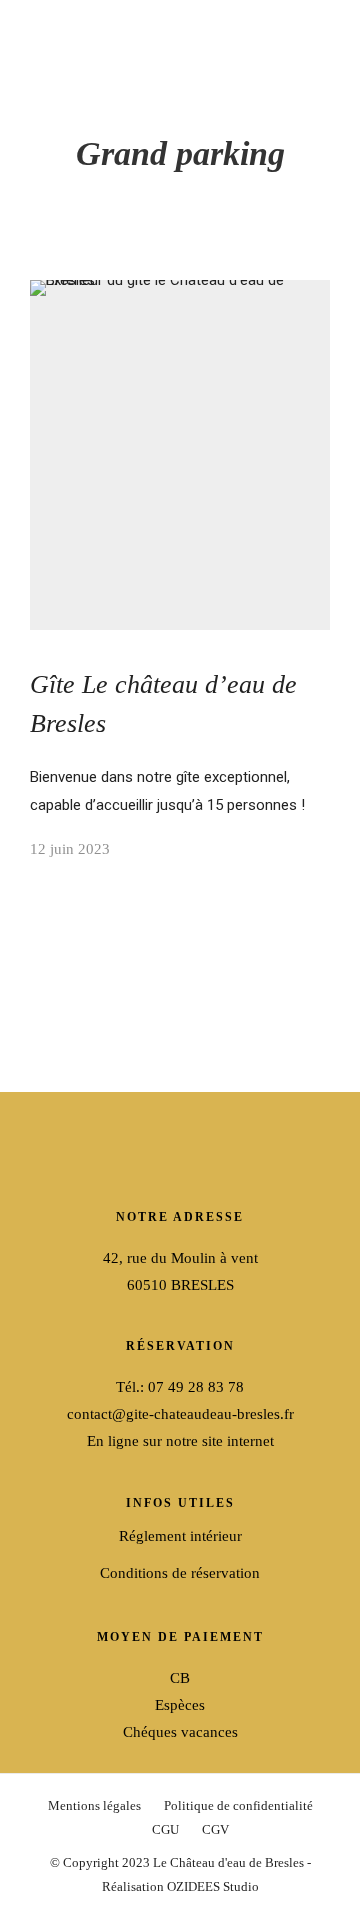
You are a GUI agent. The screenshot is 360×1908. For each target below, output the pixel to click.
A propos (40, 309)
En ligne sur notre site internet (180, 1441)
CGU (165, 1829)
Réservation (250, 377)
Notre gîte (122, 309)
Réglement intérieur (180, 1536)
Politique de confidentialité (238, 1805)
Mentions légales (94, 1805)
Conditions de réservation (180, 1573)
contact (181, 377)
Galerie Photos (207, 309)
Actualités (119, 377)
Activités (38, 377)
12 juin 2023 (70, 849)
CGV (215, 1829)
